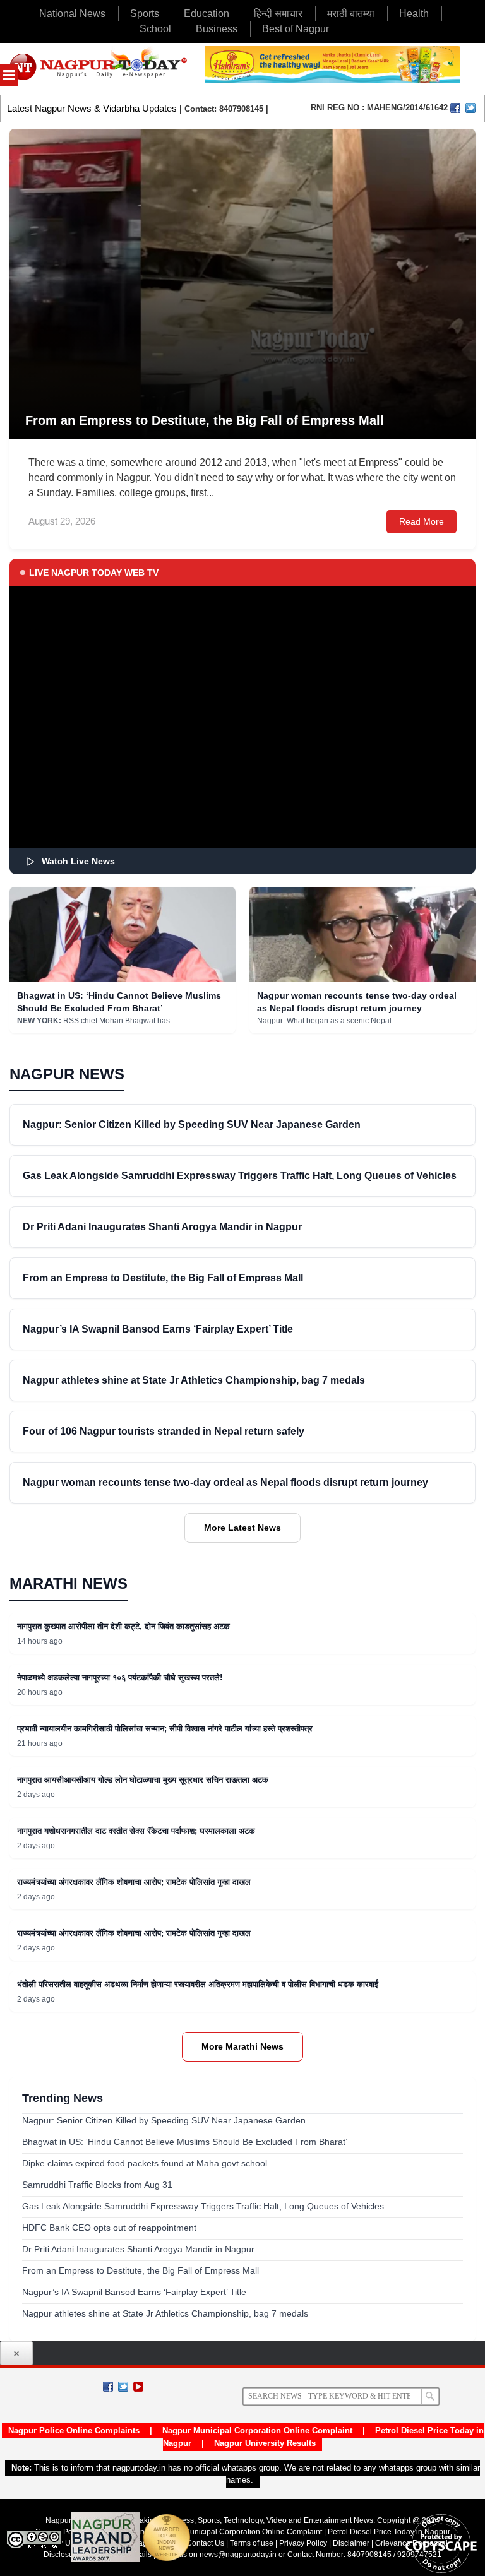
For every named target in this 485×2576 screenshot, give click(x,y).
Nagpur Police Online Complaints (74, 2431)
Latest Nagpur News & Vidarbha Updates (92, 108)
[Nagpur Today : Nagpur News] (99, 69)
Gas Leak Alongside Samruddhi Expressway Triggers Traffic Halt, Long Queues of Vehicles (240, 1176)
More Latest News (242, 1528)
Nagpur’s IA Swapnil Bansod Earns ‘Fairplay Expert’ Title (158, 1329)
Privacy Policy (303, 2543)
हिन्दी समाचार (278, 14)
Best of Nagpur (296, 29)
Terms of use (252, 2543)
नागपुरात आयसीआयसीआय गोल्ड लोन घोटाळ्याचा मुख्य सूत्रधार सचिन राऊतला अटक (143, 1780)
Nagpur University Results (265, 2443)
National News (72, 14)
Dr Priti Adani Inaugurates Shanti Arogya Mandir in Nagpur (162, 1227)
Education (207, 14)
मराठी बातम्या (351, 14)
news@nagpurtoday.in (238, 2555)
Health (414, 14)
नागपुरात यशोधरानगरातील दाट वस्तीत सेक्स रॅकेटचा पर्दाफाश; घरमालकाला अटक (136, 1831)
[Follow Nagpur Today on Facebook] (108, 2387)
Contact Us (205, 2543)
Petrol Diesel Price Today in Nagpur (389, 2532)
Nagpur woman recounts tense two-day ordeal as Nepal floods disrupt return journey (225, 1482)
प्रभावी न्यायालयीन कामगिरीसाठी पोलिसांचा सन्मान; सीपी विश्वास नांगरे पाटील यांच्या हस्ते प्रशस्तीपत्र (165, 1729)
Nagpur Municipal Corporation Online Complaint (257, 2431)
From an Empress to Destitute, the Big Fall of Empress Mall (163, 1278)
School (155, 29)
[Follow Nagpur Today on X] (123, 2387)
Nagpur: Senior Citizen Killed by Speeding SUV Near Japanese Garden (192, 1125)
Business (217, 29)
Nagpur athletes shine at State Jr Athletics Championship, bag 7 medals (194, 1380)
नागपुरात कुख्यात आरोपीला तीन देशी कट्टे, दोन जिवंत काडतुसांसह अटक (123, 1626)
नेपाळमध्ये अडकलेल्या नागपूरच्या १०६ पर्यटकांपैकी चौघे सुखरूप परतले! (120, 1677)
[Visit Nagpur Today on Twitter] (470, 108)
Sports (145, 14)
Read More (422, 521)
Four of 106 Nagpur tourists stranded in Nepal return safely (164, 1431)
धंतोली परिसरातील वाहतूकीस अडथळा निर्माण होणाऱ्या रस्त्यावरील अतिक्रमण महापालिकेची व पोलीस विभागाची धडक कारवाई (198, 1984)
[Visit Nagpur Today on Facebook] (455, 108)
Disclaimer (352, 2543)
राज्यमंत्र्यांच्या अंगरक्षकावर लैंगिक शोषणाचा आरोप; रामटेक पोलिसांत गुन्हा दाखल (134, 1882)
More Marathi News (242, 2046)
